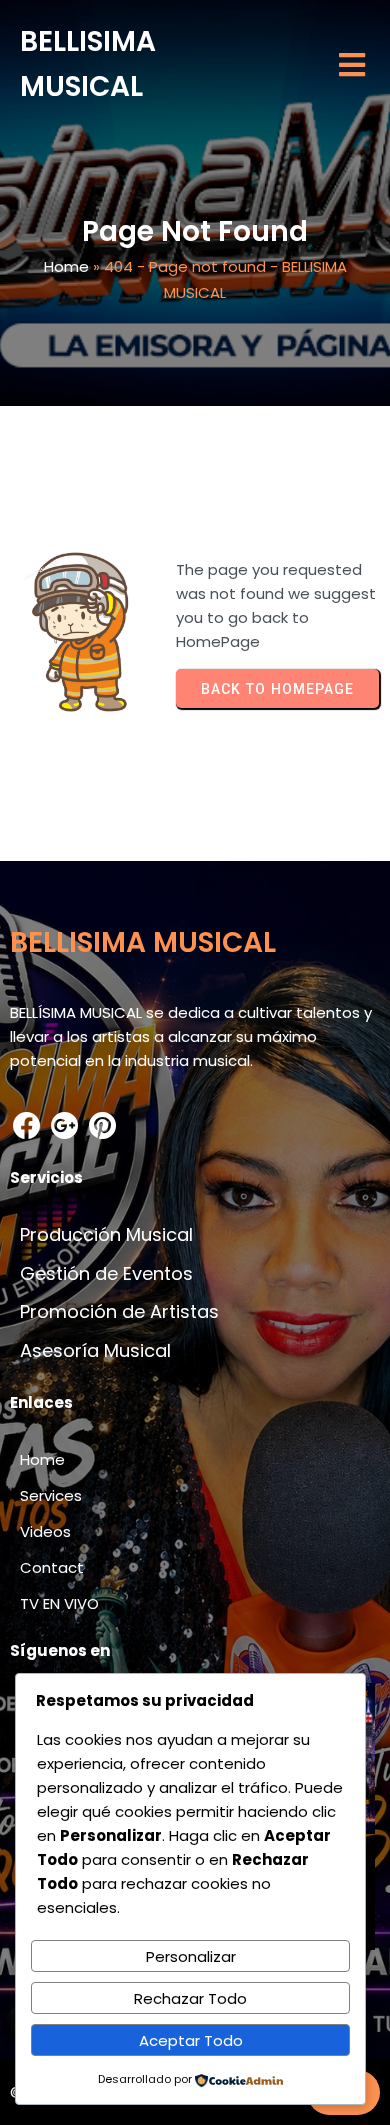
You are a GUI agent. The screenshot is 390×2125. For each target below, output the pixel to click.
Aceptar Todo (191, 2040)
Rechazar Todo (190, 1998)
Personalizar (191, 1956)
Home (66, 266)
